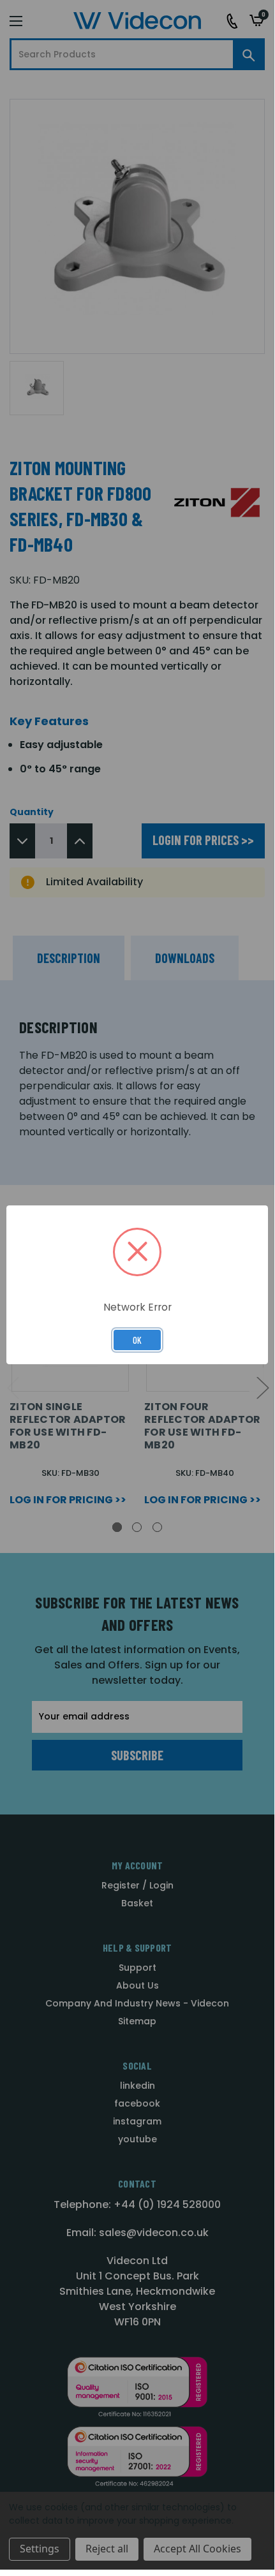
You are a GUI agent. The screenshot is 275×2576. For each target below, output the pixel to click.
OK (137, 1340)
